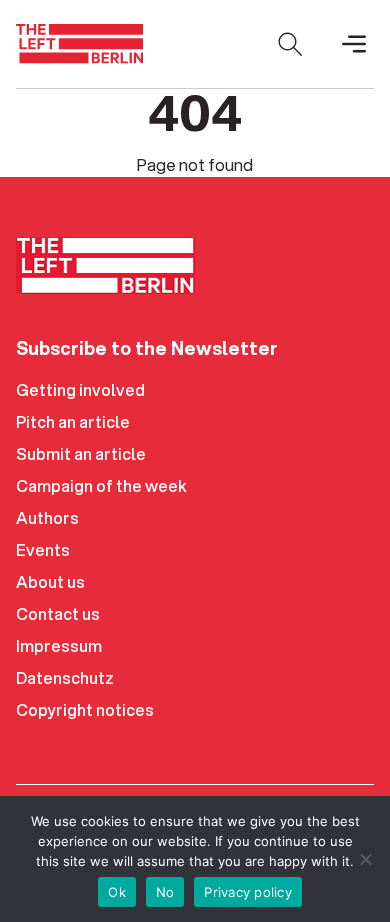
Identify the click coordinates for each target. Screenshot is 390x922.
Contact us (58, 613)
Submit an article (81, 453)
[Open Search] (290, 44)
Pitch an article (73, 421)
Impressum (59, 645)
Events (43, 549)
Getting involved (80, 389)
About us (50, 581)
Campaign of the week (101, 485)
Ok (117, 892)
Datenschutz (65, 677)
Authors (47, 517)
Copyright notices (85, 709)
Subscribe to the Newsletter (147, 348)
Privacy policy (248, 892)
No (165, 892)
